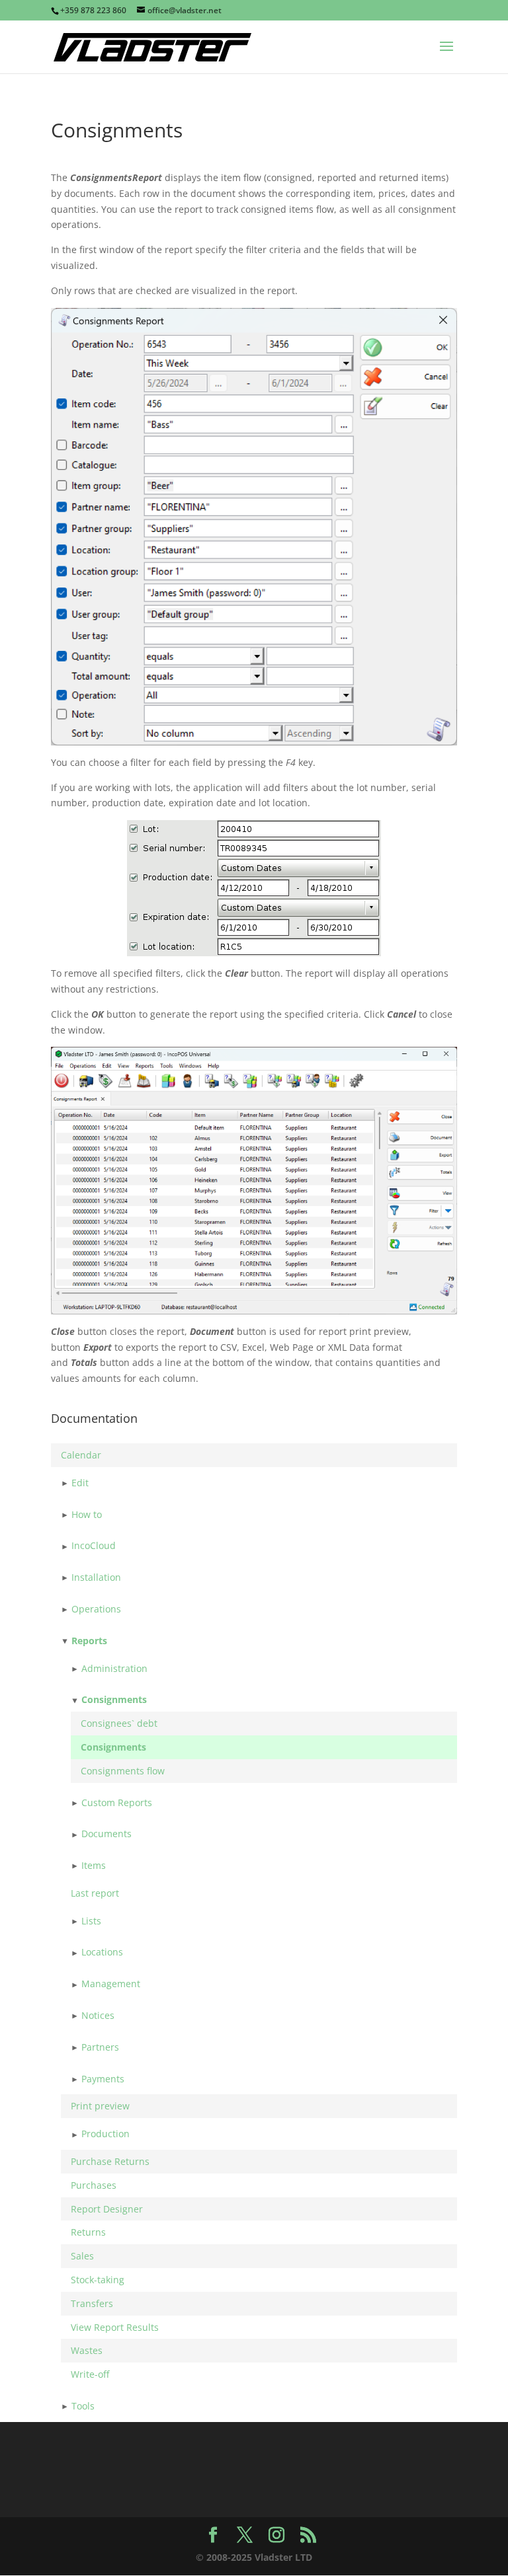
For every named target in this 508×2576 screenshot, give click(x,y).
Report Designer (107, 2209)
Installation (96, 1577)
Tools (83, 2406)
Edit (80, 1483)
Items (94, 1865)
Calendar (81, 1455)
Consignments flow (123, 1771)
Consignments (114, 1699)
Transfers (92, 2303)
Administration (114, 1668)
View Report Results (115, 2327)
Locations (102, 1952)
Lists (91, 1921)
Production (106, 2134)
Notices (98, 2015)
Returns (88, 2232)
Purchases (94, 2185)
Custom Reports (117, 1802)
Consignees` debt (119, 1723)
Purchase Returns (110, 2161)
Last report (95, 1893)
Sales (82, 2256)
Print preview (100, 2106)
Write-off (90, 2374)
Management (111, 1984)
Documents (106, 1834)
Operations (96, 1609)
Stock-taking (98, 2280)
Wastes (87, 2350)
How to (87, 1514)
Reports (89, 1641)
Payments (103, 2079)
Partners (100, 2047)
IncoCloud (94, 1545)
